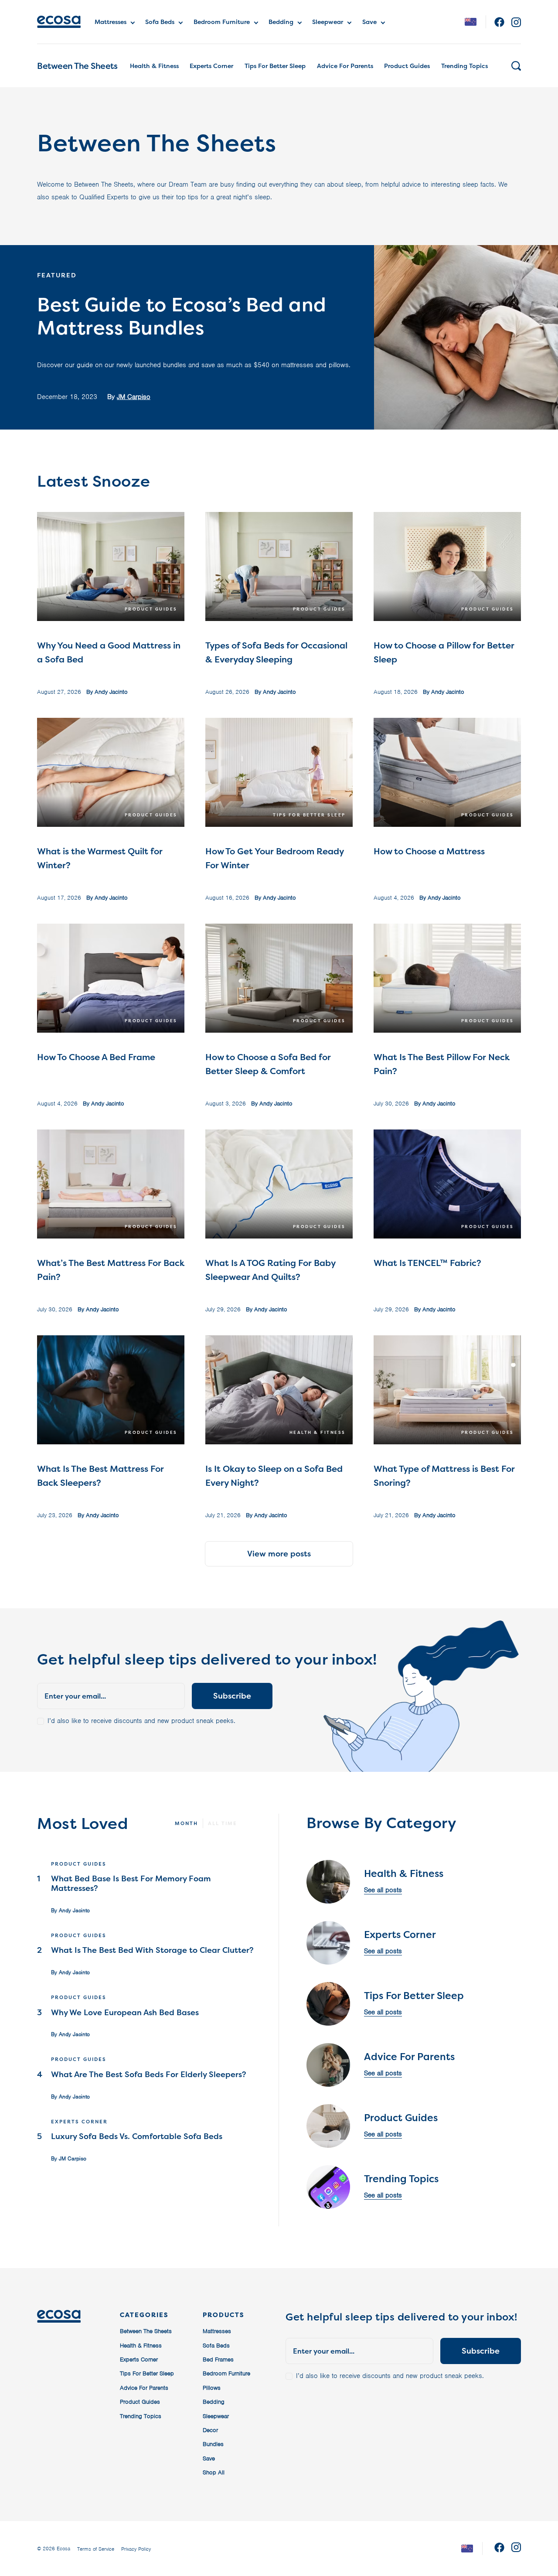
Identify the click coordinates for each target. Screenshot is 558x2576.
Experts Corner (211, 66)
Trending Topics (464, 66)
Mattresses (111, 22)
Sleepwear (328, 22)
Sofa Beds (160, 22)
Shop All (214, 2472)
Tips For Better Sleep (275, 66)
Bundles (213, 2444)
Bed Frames (218, 2359)
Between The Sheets (77, 66)
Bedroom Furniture (222, 22)
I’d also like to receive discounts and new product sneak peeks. (141, 1721)
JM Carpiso (134, 397)
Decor (210, 2430)
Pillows (212, 2388)
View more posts (279, 1554)
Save (369, 22)
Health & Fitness (154, 66)
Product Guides (407, 66)
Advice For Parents (345, 66)
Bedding (281, 22)
